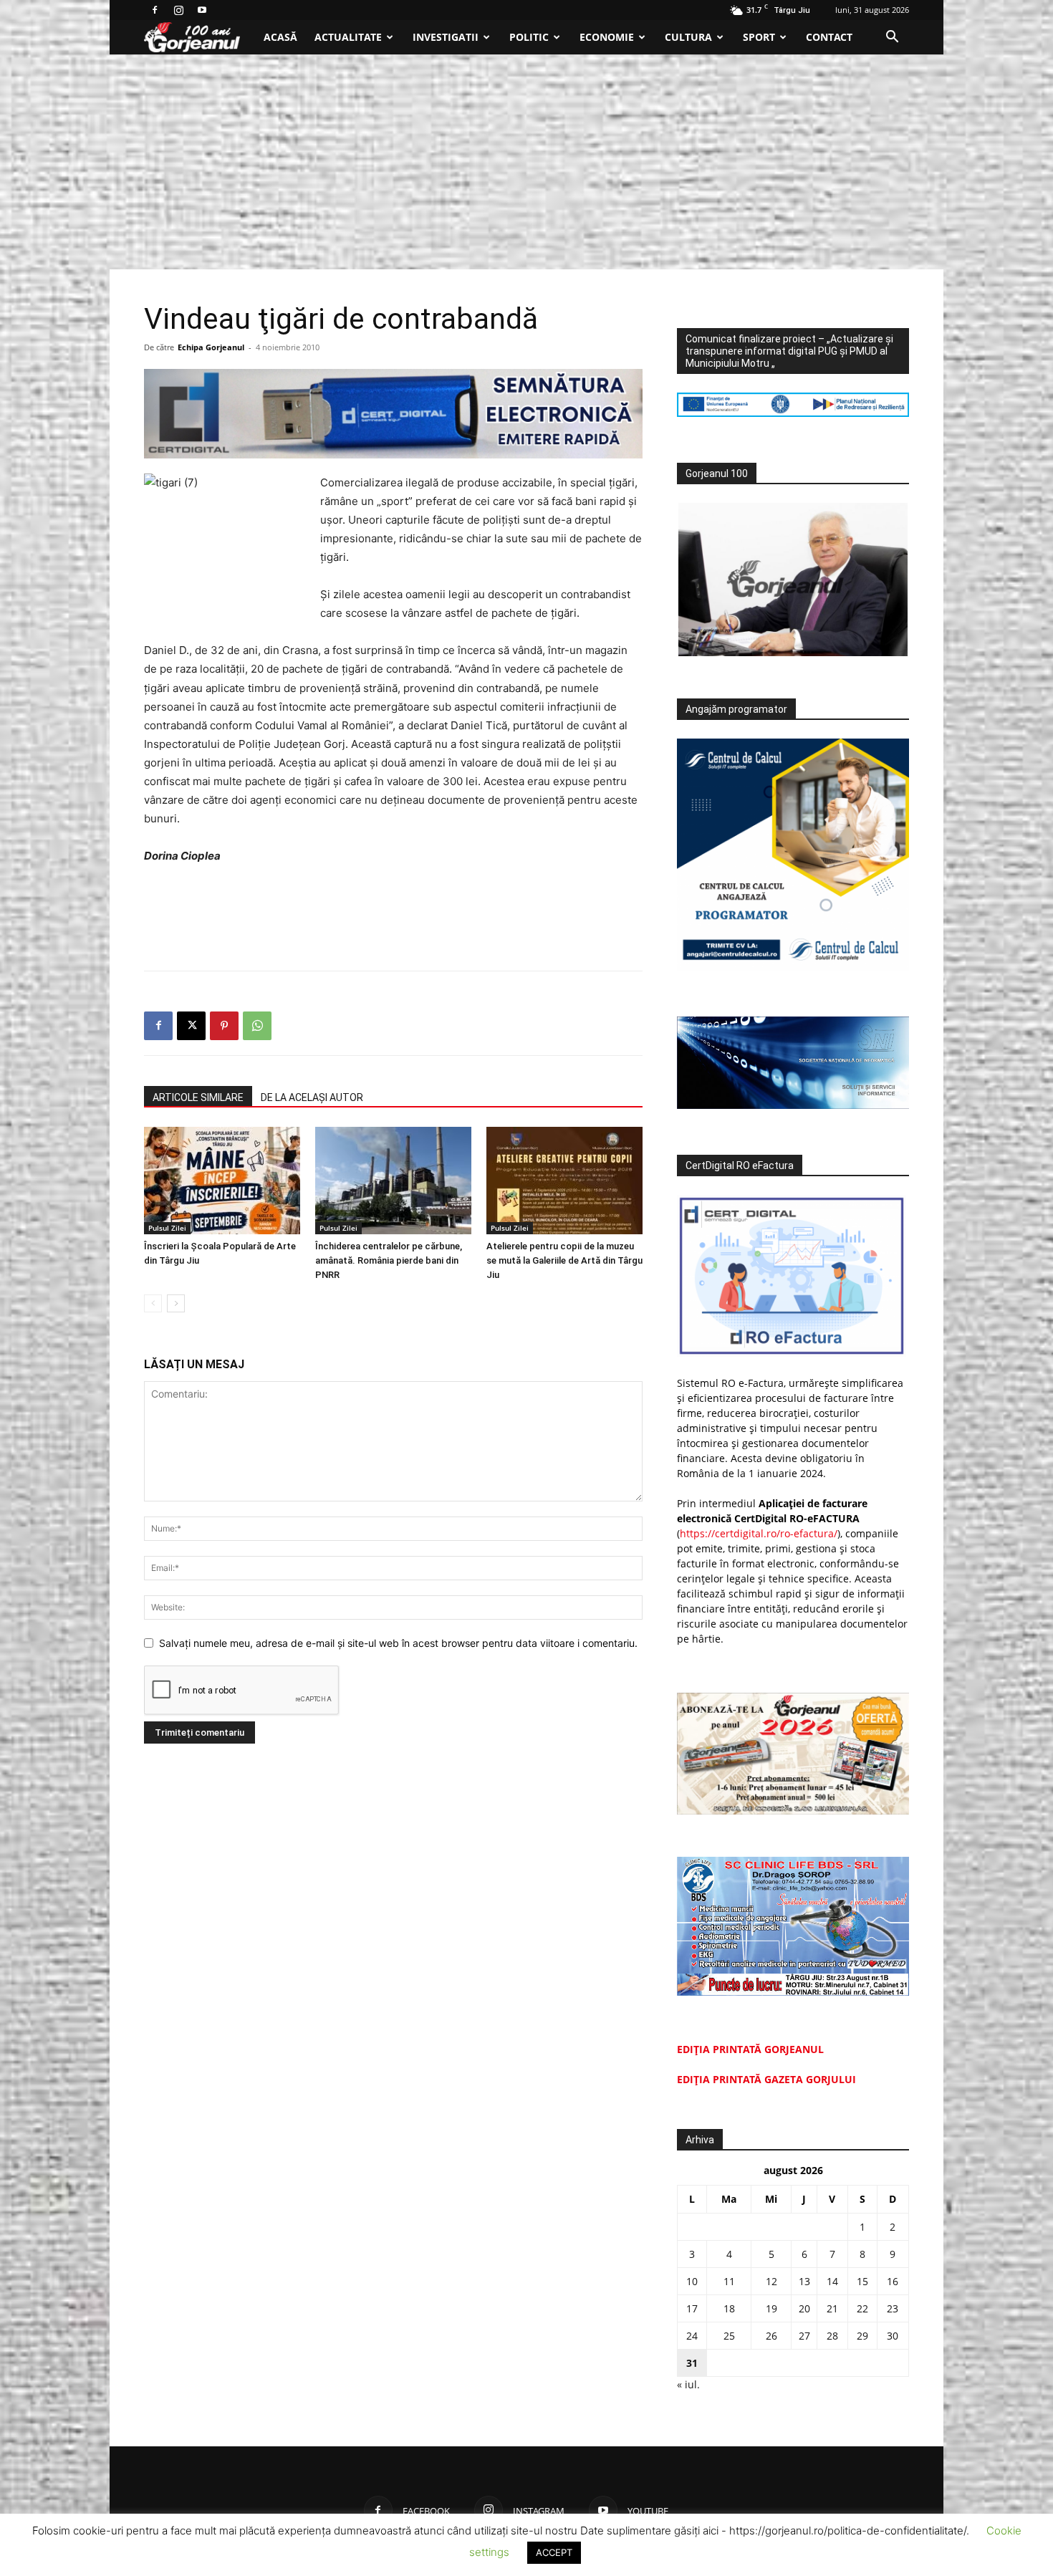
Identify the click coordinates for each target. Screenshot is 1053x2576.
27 (804, 2336)
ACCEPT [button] (554, 2552)
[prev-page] (153, 1303)
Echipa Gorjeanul (211, 347)
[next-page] (176, 1303)
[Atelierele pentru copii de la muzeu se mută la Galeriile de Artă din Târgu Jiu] (564, 1181)
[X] (191, 1026)
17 (692, 2308)
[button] (892, 38)
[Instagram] (178, 10)
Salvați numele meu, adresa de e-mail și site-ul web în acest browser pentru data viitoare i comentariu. (398, 1643)
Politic (529, 37)
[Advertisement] (526, 162)
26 (771, 2336)
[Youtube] (202, 10)
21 (832, 2308)
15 (862, 2281)
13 (804, 2281)
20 (804, 2308)
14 (832, 2281)
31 (692, 2363)
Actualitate (348, 37)
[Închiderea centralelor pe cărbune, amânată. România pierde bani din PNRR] (393, 1181)
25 (729, 2336)
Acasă (280, 37)
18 (729, 2308)
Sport (759, 37)
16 (893, 2281)
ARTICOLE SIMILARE (198, 1097)
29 (862, 2336)
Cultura (688, 37)
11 (729, 2281)
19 (771, 2308)
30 (893, 2336)
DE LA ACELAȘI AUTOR (312, 1097)
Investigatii (446, 37)
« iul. (688, 2384)
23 (893, 2308)
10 (692, 2281)
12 (771, 2281)
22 (862, 2308)
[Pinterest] (224, 1026)
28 (832, 2336)
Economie (607, 37)
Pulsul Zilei (167, 1228)
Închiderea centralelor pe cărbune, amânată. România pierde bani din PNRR (389, 1260)
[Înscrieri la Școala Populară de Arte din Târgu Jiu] (222, 1181)
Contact (829, 37)
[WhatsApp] (257, 1026)
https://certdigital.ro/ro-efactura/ (759, 1533)
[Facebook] (155, 10)
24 (692, 2336)
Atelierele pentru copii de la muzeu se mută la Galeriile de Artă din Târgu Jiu (564, 1260)
